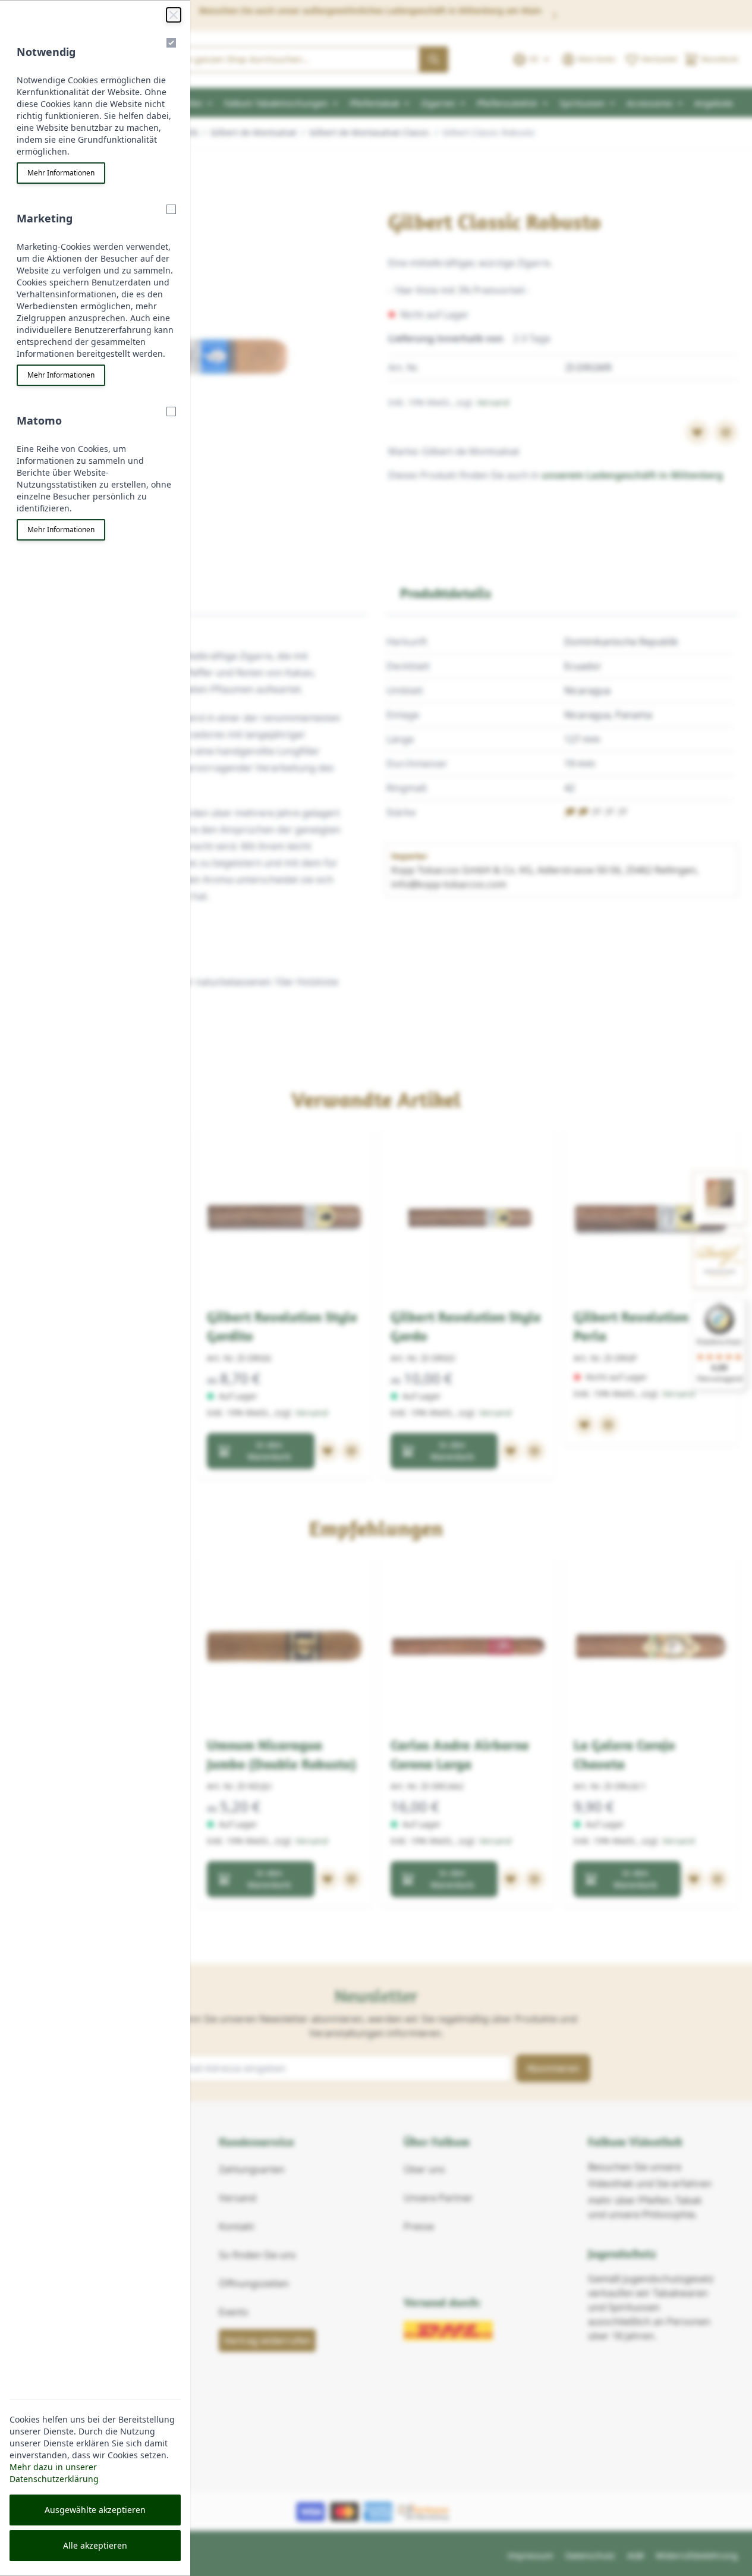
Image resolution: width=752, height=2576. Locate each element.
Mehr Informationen (61, 173)
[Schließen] (174, 15)
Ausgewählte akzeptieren (95, 2510)
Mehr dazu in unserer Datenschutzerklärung (54, 2473)
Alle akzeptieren (95, 2545)
